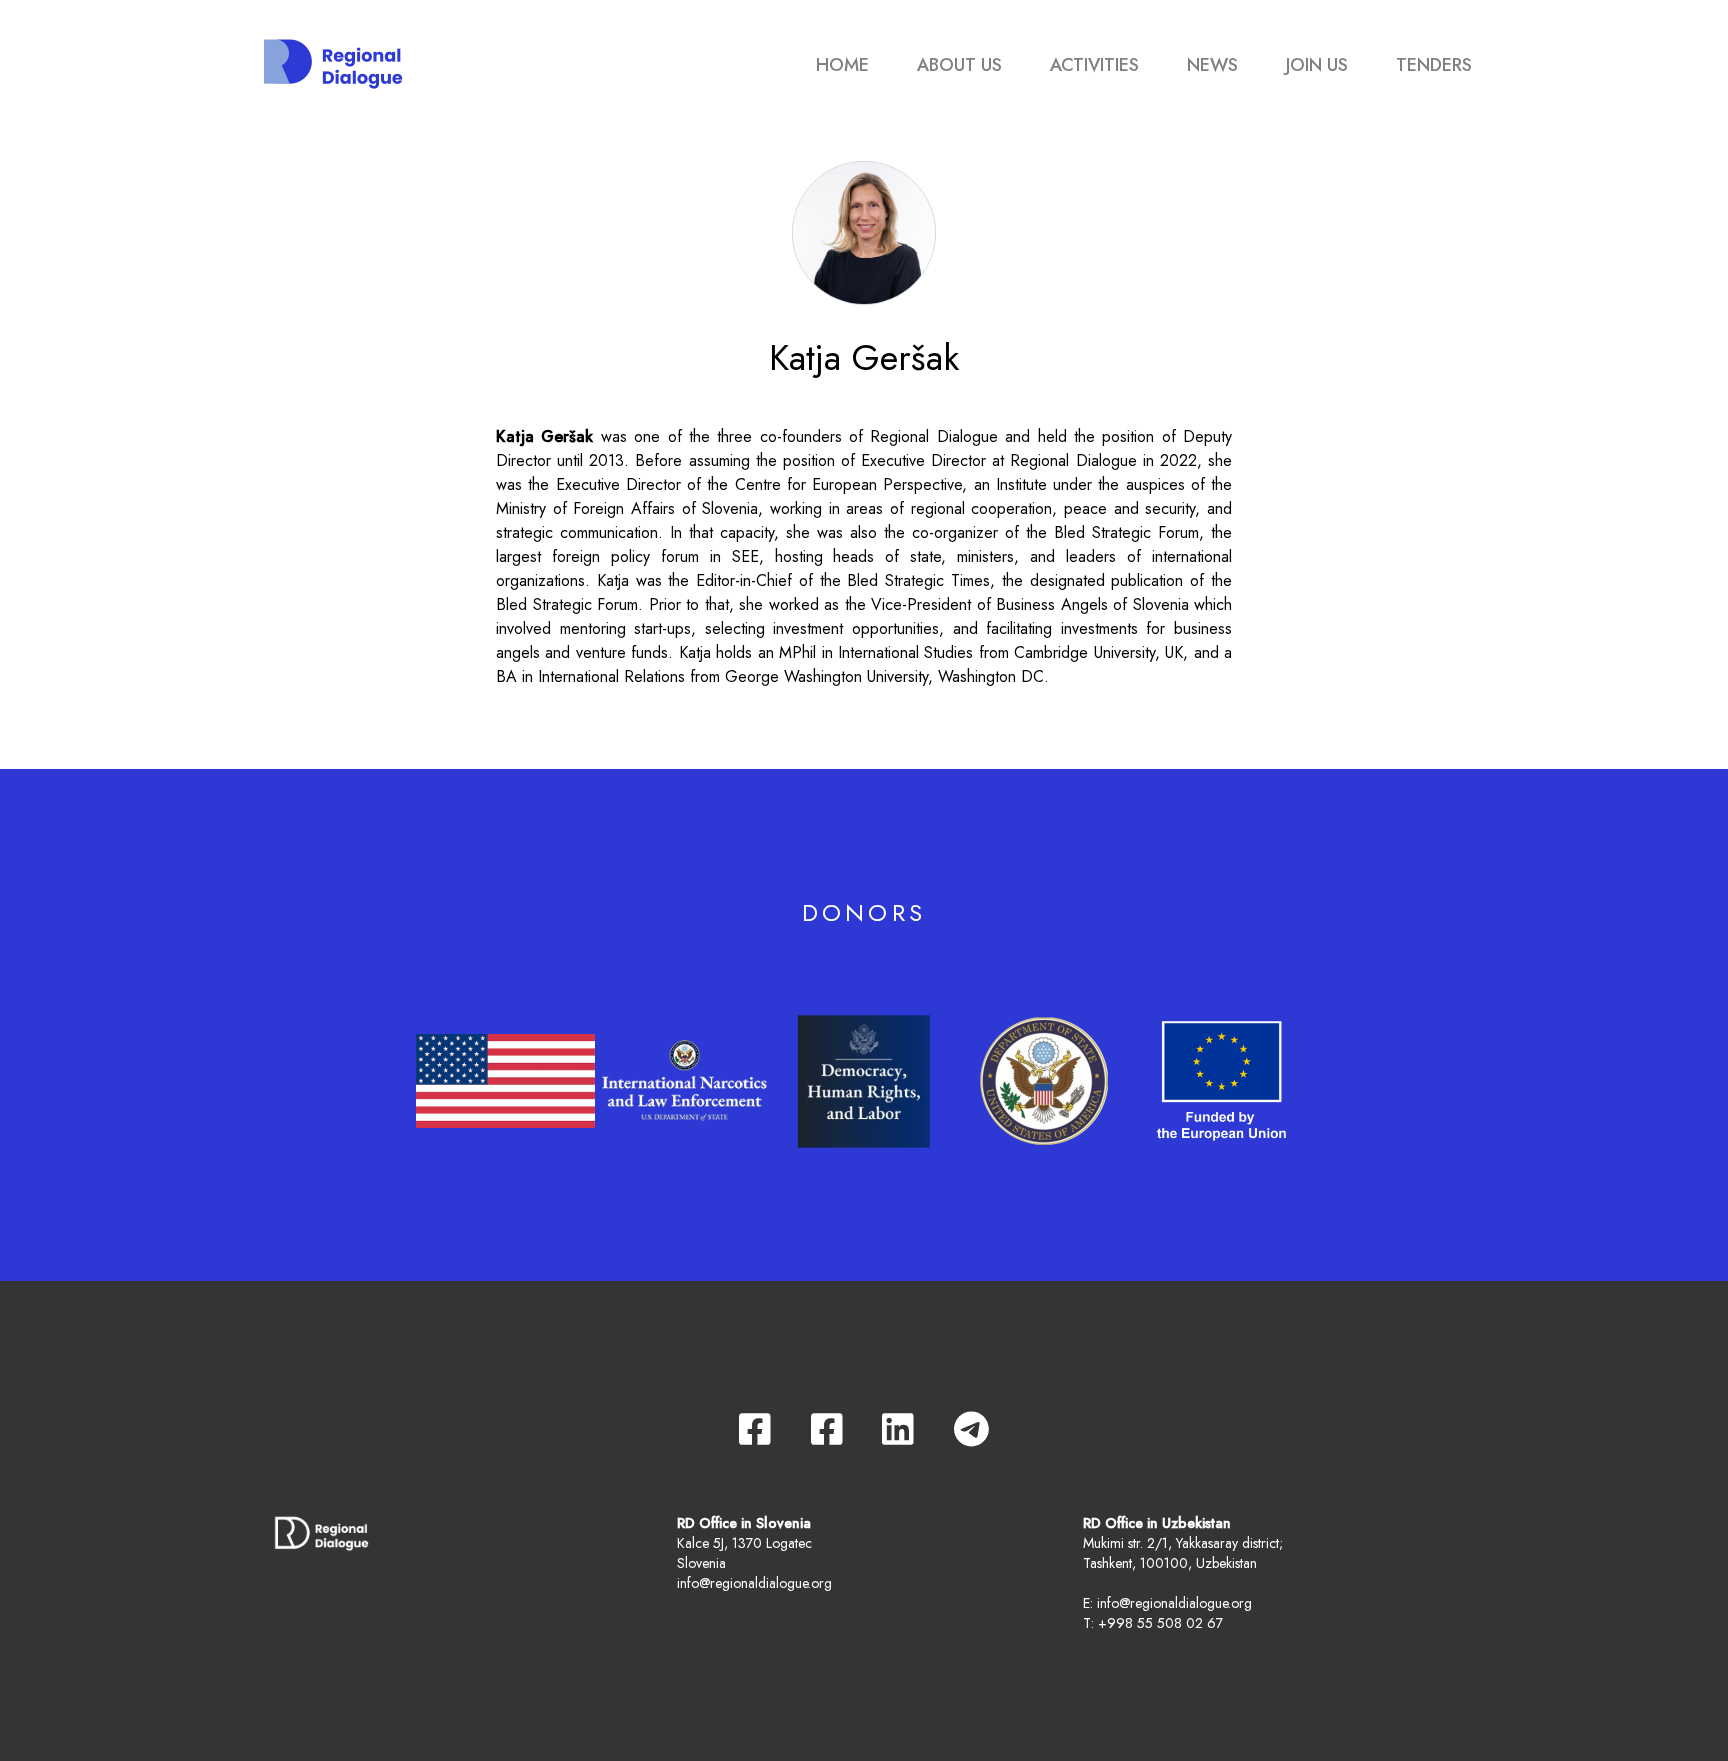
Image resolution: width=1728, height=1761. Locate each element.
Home (842, 65)
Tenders (1434, 65)
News (1212, 65)
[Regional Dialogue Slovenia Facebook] (755, 1429)
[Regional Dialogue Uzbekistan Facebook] (827, 1429)
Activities (1094, 65)
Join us (1317, 65)
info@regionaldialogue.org (754, 1583)
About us (959, 65)
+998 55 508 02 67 (1160, 1623)
